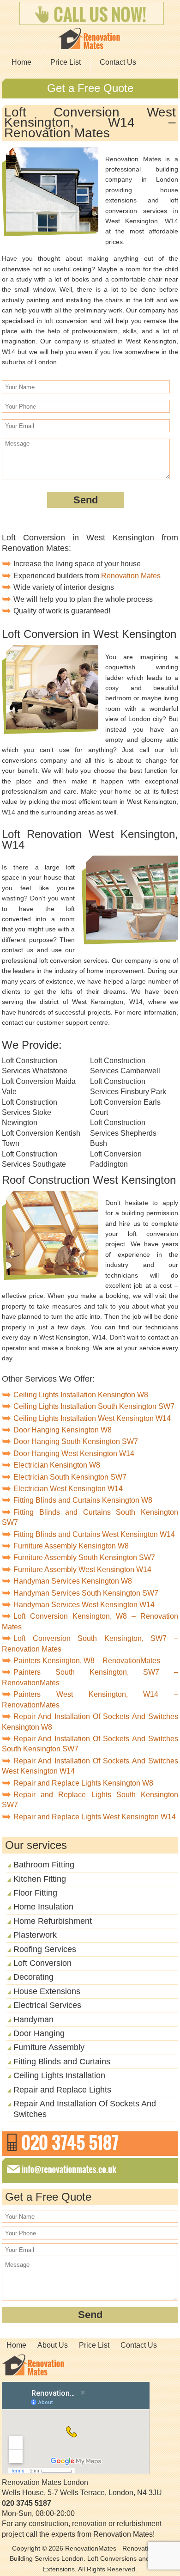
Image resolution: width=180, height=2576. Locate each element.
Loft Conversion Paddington (116, 1159)
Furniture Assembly (49, 2047)
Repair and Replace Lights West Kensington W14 (95, 1817)
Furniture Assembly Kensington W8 (71, 1546)
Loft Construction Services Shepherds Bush (123, 1133)
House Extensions (47, 1991)
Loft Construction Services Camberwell (125, 1066)
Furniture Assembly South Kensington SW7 (84, 1557)
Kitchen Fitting (40, 1879)
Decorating (33, 1977)
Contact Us (118, 62)
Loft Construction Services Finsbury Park (128, 1086)
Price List (66, 62)
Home (21, 62)
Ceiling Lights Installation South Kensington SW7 (94, 1406)
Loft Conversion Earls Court (125, 1107)
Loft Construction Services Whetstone (35, 1066)
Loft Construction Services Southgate (34, 1159)
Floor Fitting (35, 1893)
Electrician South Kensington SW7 (70, 1477)
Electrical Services (47, 2005)
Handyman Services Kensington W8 (73, 1581)
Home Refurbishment (53, 1921)
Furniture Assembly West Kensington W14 (82, 1569)
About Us (53, 2345)
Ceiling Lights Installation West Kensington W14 (92, 1418)
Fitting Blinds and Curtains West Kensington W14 (94, 1534)
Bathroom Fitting (44, 1865)
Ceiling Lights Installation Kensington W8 (81, 1395)
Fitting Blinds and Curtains (62, 2062)
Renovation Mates (131, 576)
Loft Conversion (42, 1963)
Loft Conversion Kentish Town (41, 1138)
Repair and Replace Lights (62, 2090)
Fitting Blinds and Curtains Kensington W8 (83, 1500)
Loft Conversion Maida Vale (39, 1086)
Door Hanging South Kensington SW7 (76, 1441)
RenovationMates (91, 2548)
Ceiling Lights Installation (59, 2075)
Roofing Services (45, 1949)
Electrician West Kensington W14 (68, 1489)
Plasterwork (35, 1935)
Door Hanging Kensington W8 (63, 1430)
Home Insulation (43, 1907)
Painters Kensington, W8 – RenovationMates (87, 1661)
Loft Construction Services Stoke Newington (30, 1113)
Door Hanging (39, 2033)
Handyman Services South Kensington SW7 (86, 1593)
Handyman (33, 2019)
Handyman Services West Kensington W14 (84, 1605)
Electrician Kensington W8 (57, 1465)
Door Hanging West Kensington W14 (74, 1453)
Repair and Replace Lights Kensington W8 (83, 1783)
